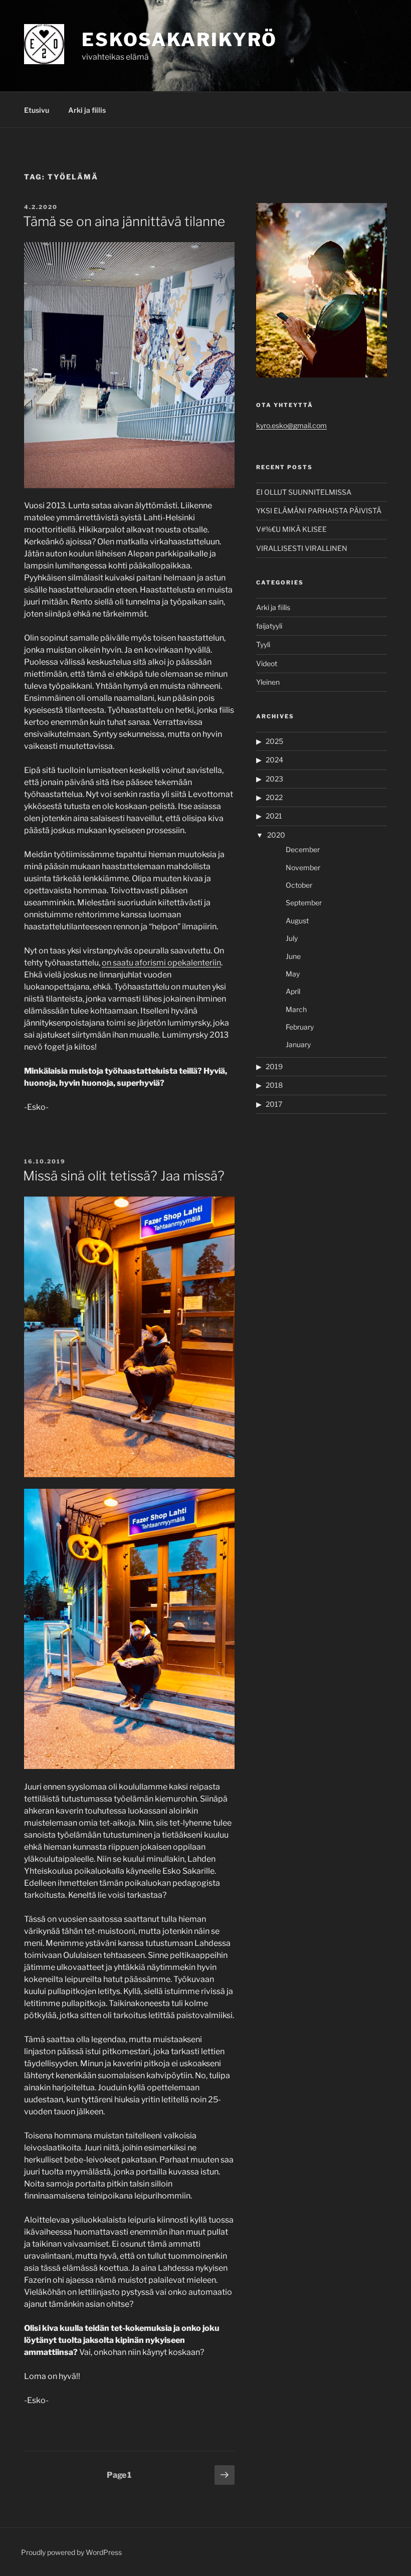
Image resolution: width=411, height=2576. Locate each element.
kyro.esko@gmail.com (291, 425)
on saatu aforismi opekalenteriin (161, 963)
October (299, 885)
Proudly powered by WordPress (71, 2552)
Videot (267, 663)
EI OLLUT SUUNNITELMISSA (304, 492)
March (296, 1009)
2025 (274, 741)
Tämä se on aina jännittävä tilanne (124, 221)
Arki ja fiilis (87, 110)
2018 (274, 1085)
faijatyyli (269, 626)
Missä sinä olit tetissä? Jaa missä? (124, 1176)
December (303, 849)
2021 (274, 816)
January (298, 1044)
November (303, 867)
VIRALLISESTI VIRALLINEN (302, 548)
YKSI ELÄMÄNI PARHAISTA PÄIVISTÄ (319, 511)
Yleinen (268, 682)
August (297, 921)
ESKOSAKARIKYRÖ (179, 40)
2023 (274, 779)
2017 (274, 1104)
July (292, 938)
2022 (274, 797)
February (300, 1027)
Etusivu (37, 110)
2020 (276, 835)
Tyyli (263, 644)
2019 (274, 1066)
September (304, 903)
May (293, 974)
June (293, 956)
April (293, 991)
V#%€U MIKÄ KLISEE (291, 529)
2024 (274, 760)
